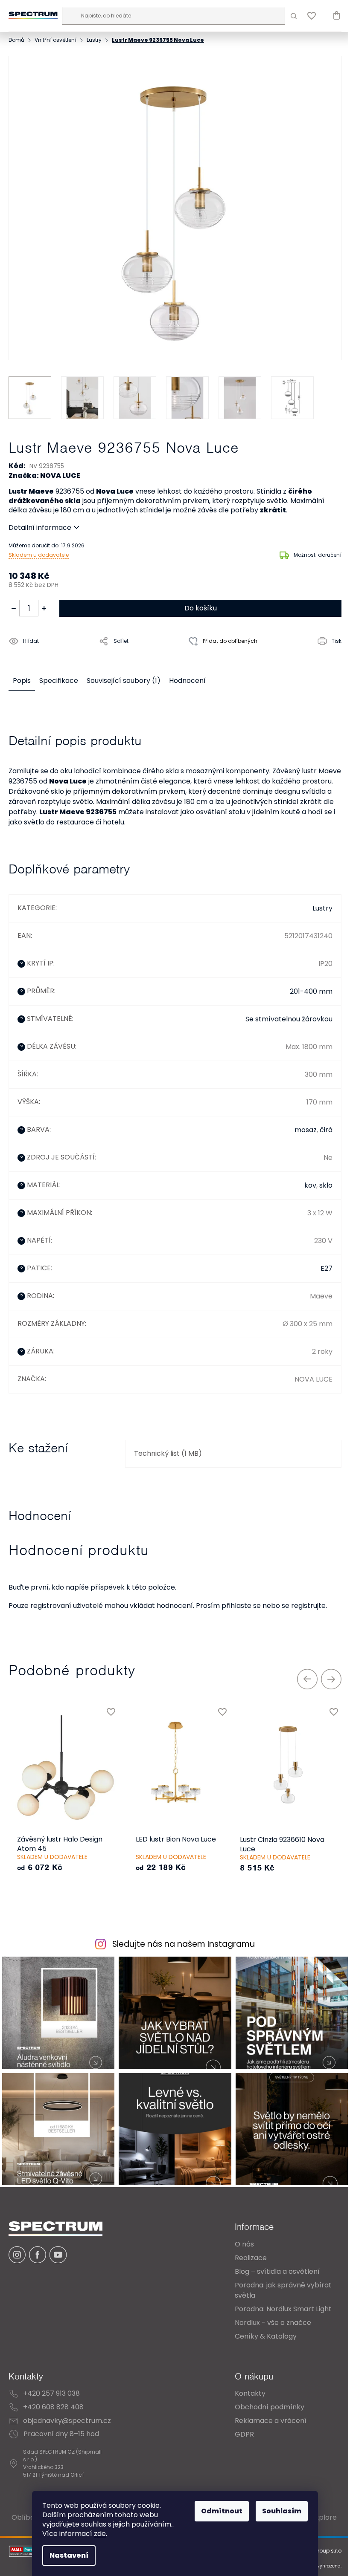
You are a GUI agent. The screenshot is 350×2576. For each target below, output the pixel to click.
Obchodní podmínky (263, 2397)
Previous (301, 1673)
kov (304, 1180)
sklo (319, 1180)
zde (97, 2534)
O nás (238, 2234)
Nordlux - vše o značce (267, 2312)
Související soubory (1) (124, 675)
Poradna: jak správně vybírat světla (277, 2280)
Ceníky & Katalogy (259, 2326)
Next (325, 1673)
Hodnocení (187, 675)
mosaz (299, 1124)
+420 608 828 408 (53, 2397)
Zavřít (57, 655)
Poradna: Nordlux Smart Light (277, 2299)
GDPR (238, 2424)
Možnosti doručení (311, 549)
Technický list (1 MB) (166, 1448)
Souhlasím (279, 2511)
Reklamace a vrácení (264, 2410)
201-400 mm (305, 986)
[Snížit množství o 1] (14, 602)
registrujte (308, 1600)
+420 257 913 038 (51, 2383)
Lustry (316, 903)
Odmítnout (219, 2511)
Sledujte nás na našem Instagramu (181, 1939)
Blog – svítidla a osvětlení (271, 2261)
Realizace (244, 2248)
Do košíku (197, 602)
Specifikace (59, 675)
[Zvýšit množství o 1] (44, 602)
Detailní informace (40, 522)
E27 (320, 1263)
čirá (320, 1124)
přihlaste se (241, 1600)
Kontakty (244, 2383)
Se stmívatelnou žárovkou (283, 1013)
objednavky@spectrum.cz (67, 2410)
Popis (22, 675)
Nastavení (66, 2555)
